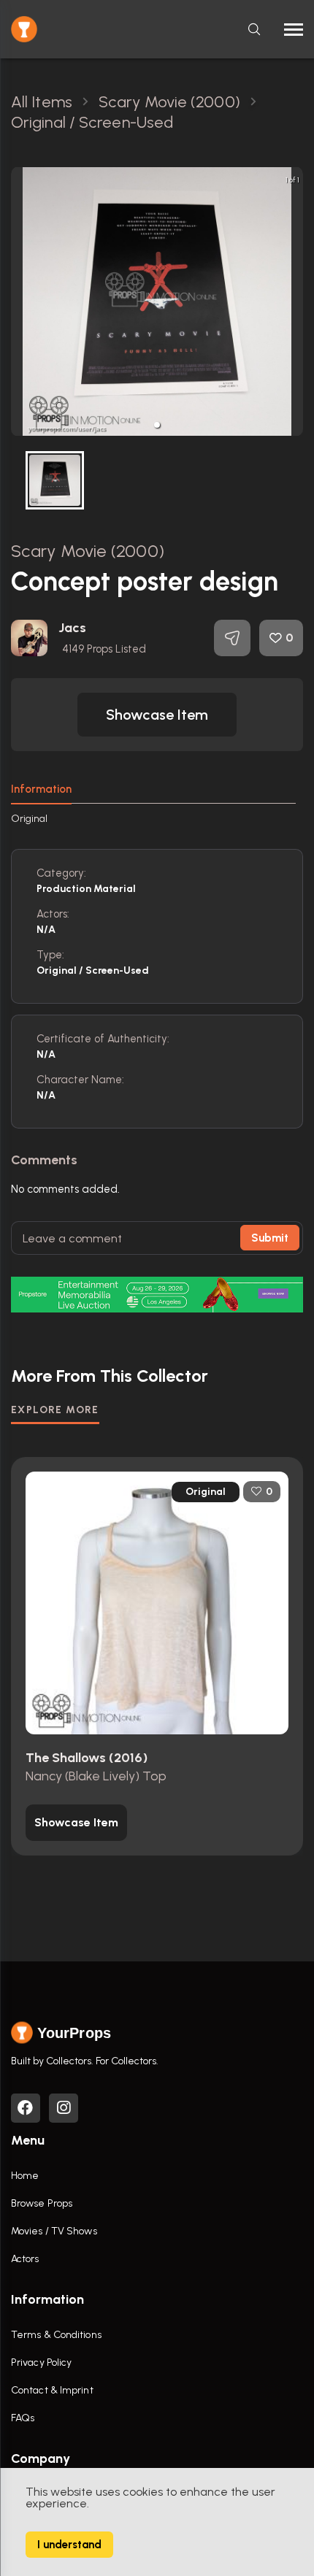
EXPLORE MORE (55, 1410)
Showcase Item (157, 715)
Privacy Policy (41, 2362)
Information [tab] (41, 789)
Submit (270, 1238)
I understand (69, 2545)
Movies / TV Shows (54, 2231)
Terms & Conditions (56, 2335)
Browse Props (42, 2203)
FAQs (23, 2418)
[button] (157, 425)
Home (25, 2176)
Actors (25, 2259)
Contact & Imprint (52, 2390)
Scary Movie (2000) (88, 551)
